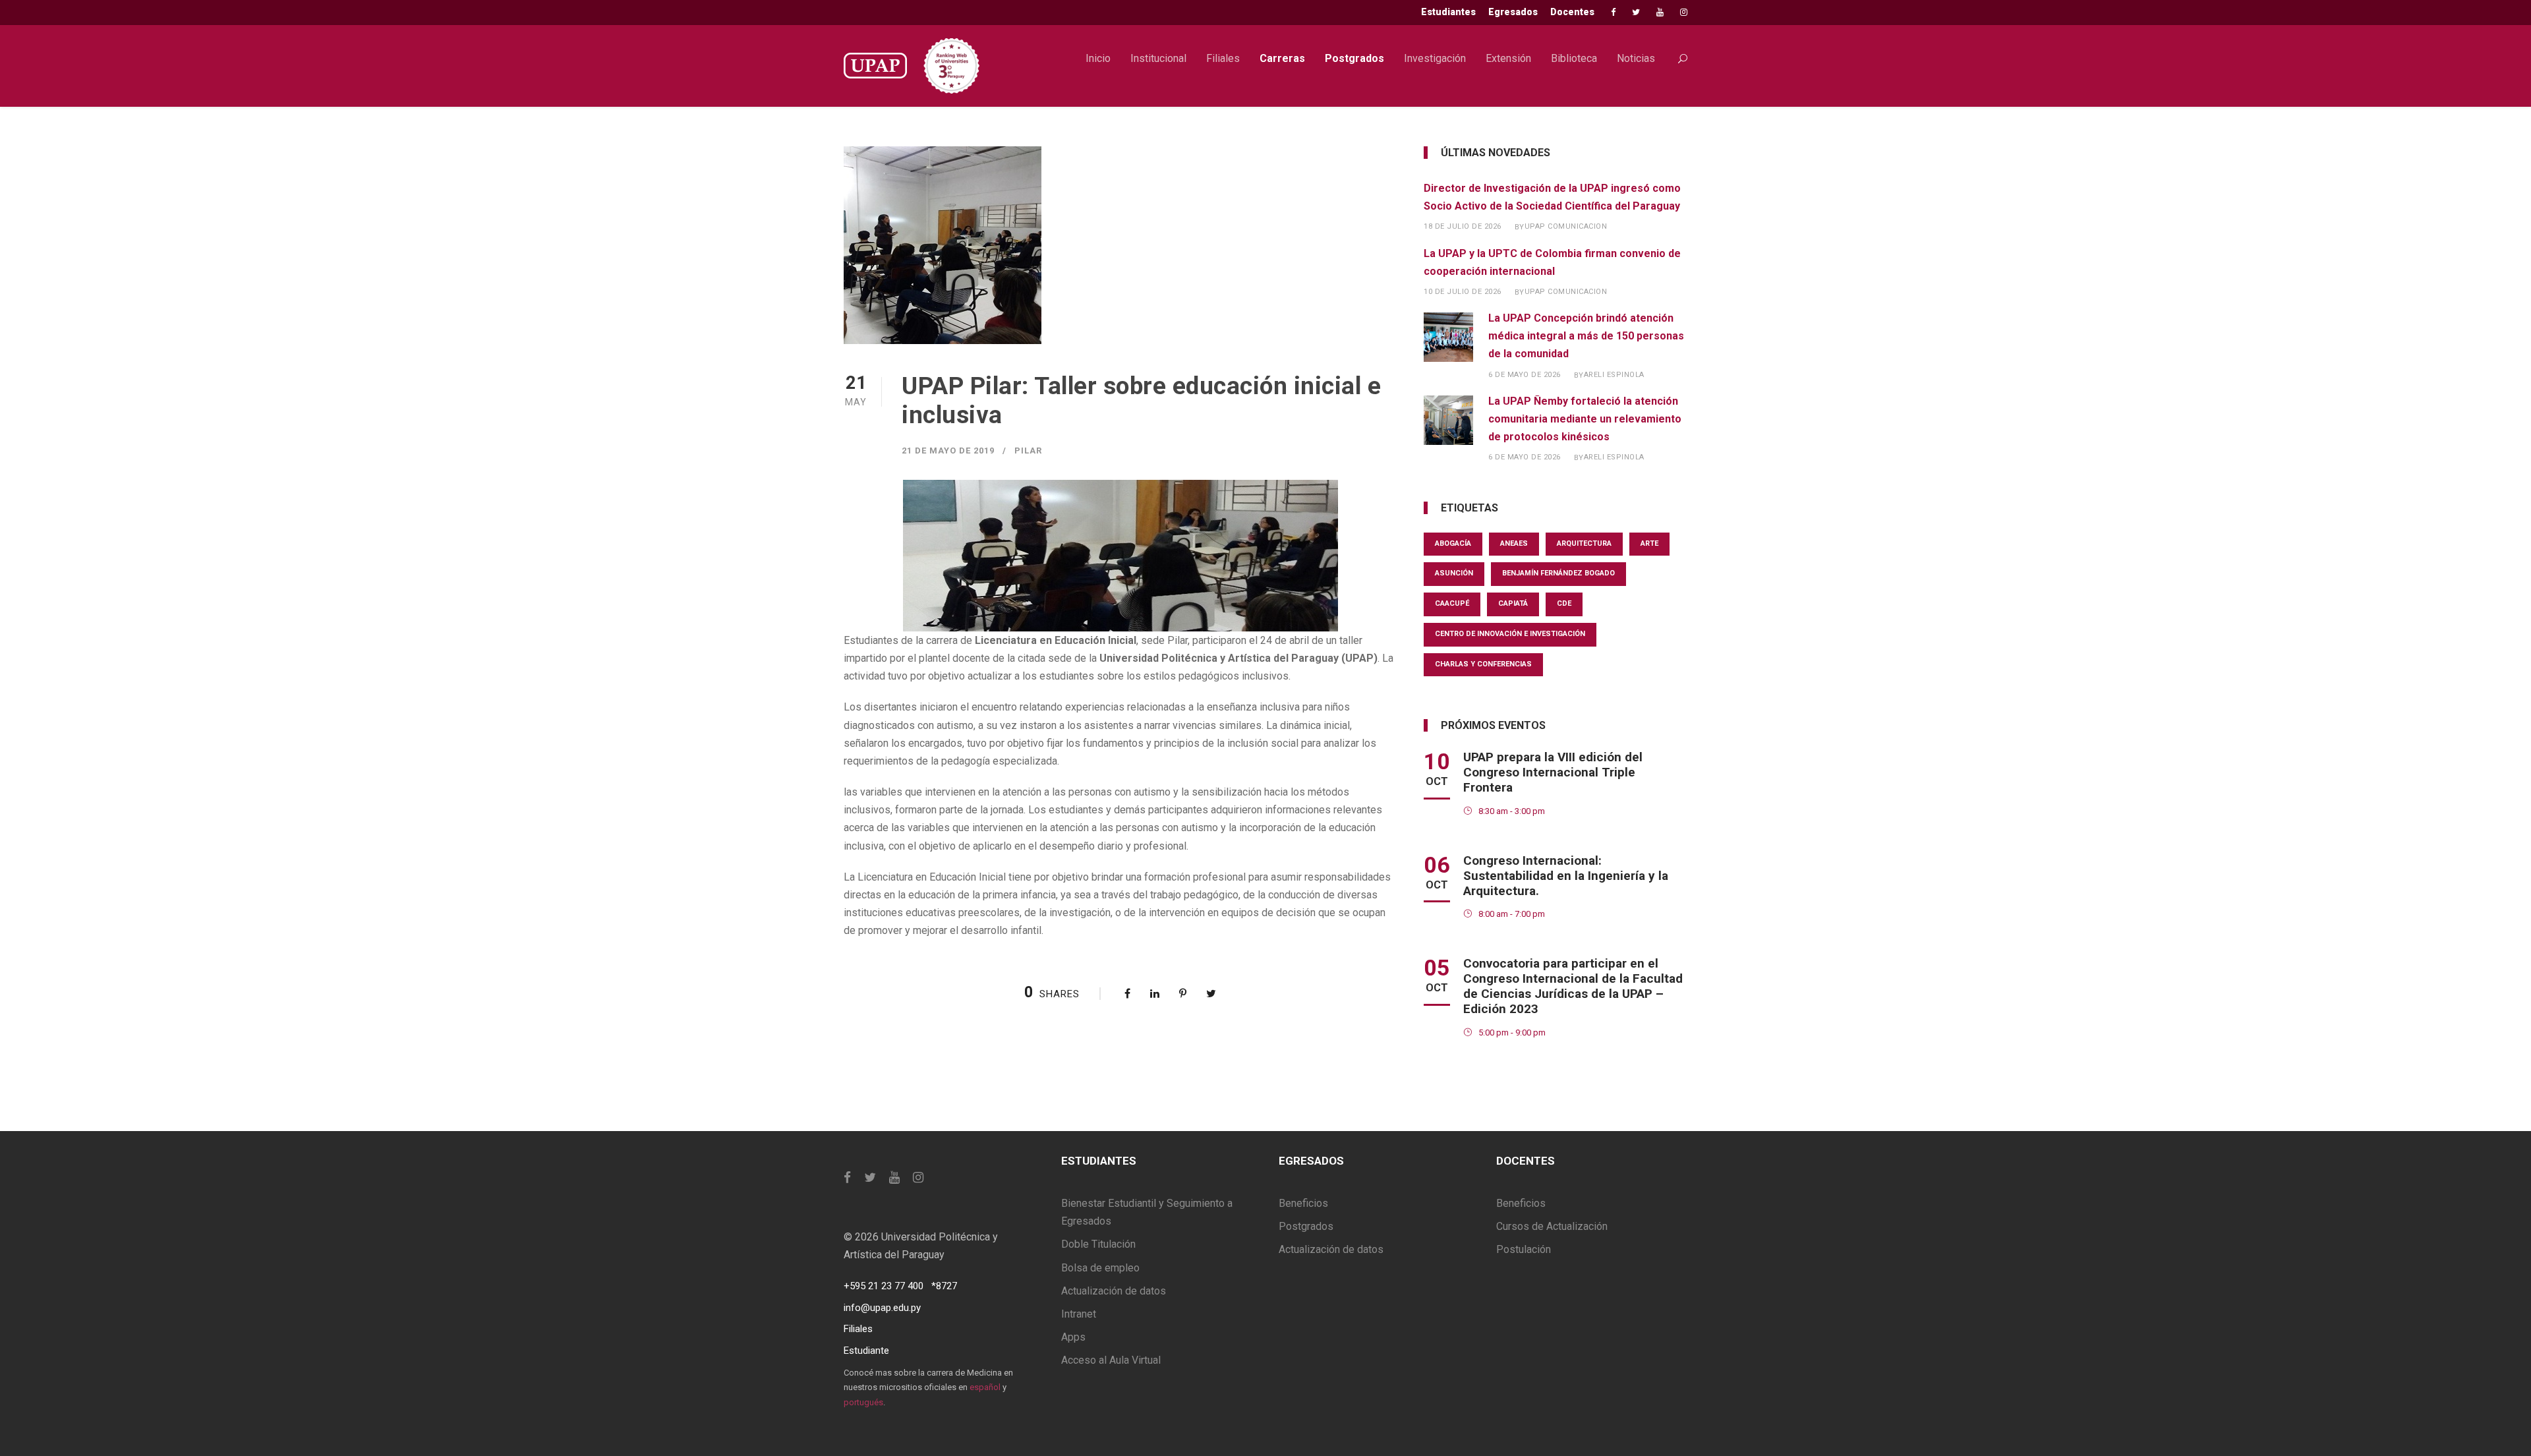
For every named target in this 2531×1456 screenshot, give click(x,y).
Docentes (1572, 12)
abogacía (1453, 543)
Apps (1073, 1337)
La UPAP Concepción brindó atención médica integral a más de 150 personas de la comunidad (1586, 336)
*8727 (944, 1286)
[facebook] (1613, 12)
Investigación (1435, 58)
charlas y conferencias (1483, 664)
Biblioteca (1574, 58)
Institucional (1158, 58)
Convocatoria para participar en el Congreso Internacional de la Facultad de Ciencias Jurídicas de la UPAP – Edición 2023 (1573, 986)
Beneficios (1303, 1203)
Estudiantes (1448, 12)
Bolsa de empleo (1100, 1268)
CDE (1564, 603)
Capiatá (1513, 603)
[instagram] (1684, 12)
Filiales (1223, 58)
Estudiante (866, 1351)
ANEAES (1514, 543)
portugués (863, 1402)
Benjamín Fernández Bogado (1558, 573)
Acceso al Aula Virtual (1111, 1360)
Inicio (1098, 58)
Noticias (1636, 58)
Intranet (1079, 1314)
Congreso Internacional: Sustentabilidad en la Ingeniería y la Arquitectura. (1566, 876)
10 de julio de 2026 (1463, 292)
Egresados (1513, 12)
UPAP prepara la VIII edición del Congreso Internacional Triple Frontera (1553, 772)
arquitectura (1584, 543)
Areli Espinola (1614, 375)
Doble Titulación (1098, 1244)
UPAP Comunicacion (1566, 226)
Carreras (1282, 58)
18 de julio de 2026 (1463, 226)
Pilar (1028, 451)
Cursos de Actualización (1552, 1226)
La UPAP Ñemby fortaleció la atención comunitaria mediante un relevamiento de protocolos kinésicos (1585, 419)
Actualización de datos (1114, 1291)
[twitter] (1636, 12)
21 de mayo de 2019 (948, 451)
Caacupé (1452, 603)
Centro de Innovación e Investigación (1510, 634)
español (985, 1387)
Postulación (1524, 1249)
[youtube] (1660, 12)
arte (1649, 543)
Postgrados (1354, 58)
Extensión (1508, 58)
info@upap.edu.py (882, 1308)
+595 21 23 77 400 (884, 1286)
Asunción (1454, 573)
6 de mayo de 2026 (1525, 375)
